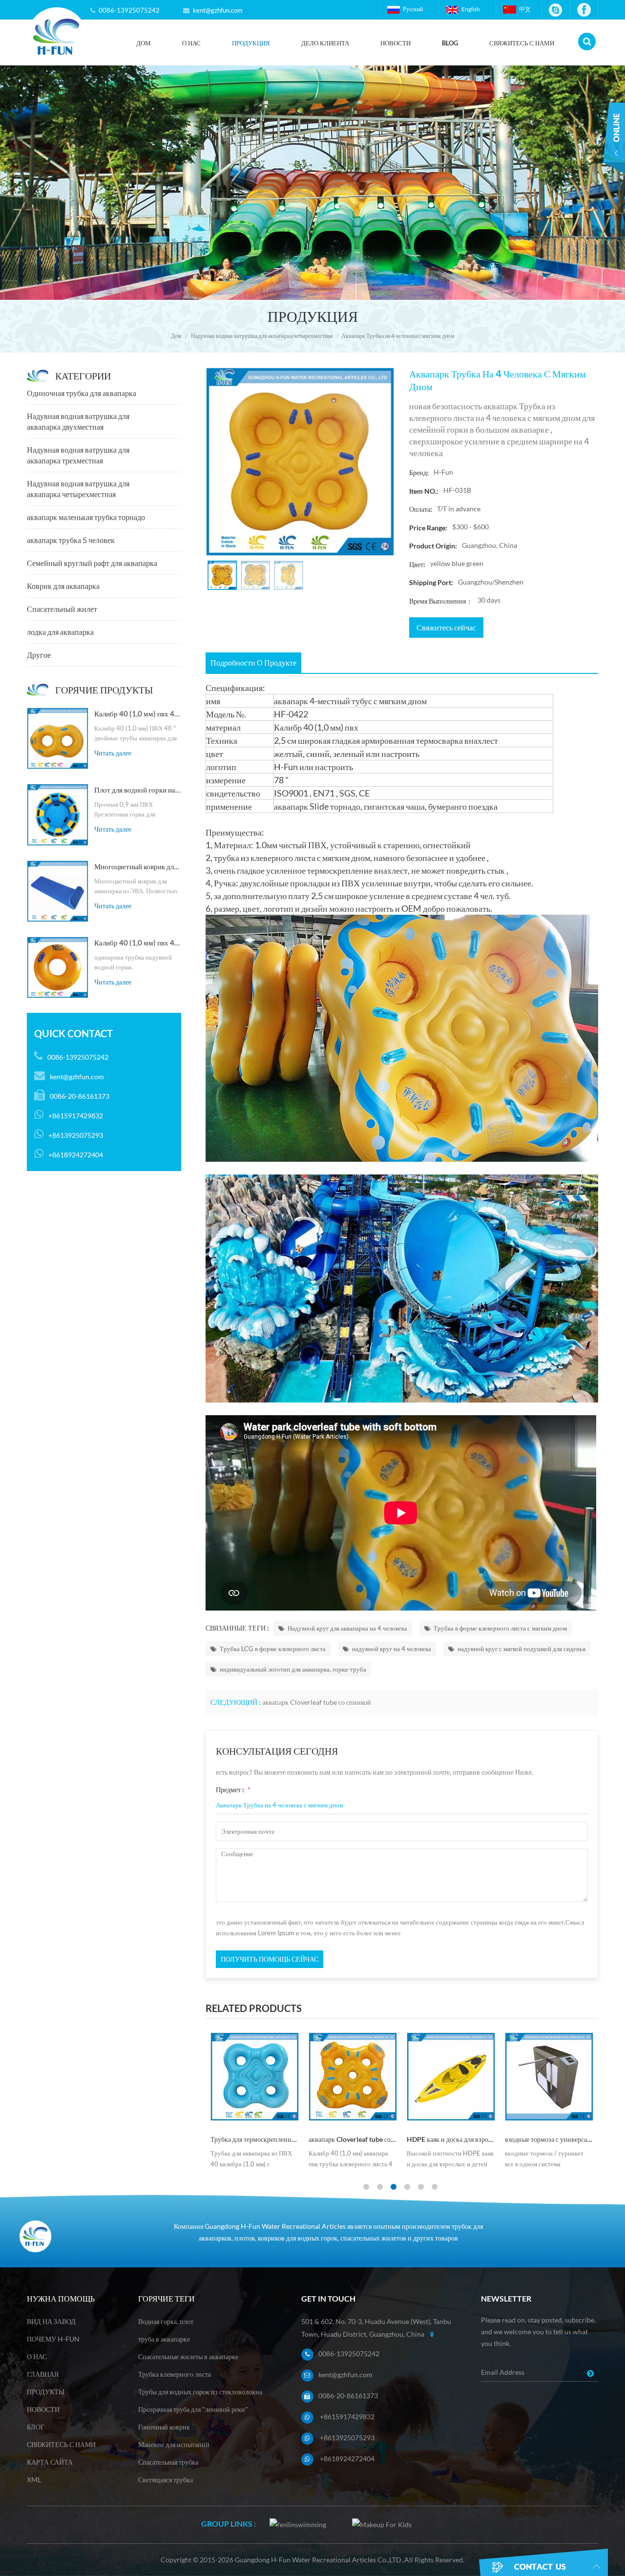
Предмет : (233, 1790)
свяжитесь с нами (522, 43)
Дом (144, 43)
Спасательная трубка (168, 2462)
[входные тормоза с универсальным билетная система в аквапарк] (549, 2077)
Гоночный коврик (164, 2427)
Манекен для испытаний (174, 2444)
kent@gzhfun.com (218, 10)
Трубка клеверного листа (175, 2374)
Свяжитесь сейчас (446, 627)
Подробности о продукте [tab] (253, 662)
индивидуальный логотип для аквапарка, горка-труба (293, 1669)
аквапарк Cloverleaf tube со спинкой (317, 1702)
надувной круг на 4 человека (392, 1649)
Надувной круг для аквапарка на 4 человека (347, 1628)
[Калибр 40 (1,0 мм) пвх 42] (58, 967)
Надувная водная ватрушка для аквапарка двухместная (281, 57)
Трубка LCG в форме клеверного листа (273, 1649)
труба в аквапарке (164, 2339)
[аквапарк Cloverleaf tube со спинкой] (353, 2077)
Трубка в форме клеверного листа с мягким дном (500, 1628)
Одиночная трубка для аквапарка (82, 393)
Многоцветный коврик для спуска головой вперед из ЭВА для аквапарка (138, 866)
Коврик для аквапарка (63, 586)
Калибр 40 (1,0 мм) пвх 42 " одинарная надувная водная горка (138, 942)
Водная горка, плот (166, 2321)
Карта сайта (50, 2462)
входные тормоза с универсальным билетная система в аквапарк (549, 2139)
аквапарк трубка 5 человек (71, 540)
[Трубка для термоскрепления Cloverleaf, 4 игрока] (255, 2077)
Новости (396, 43)
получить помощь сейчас (270, 1959)
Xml (34, 2480)
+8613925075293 (347, 2438)
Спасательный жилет (62, 609)
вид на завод (51, 2321)
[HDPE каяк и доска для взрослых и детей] (451, 2077)
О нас (191, 43)
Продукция (251, 43)
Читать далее (113, 753)
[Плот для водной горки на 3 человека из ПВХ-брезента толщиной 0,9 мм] (58, 815)
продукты (46, 2392)
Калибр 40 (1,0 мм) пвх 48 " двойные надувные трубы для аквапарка (138, 713)
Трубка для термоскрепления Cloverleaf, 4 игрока (255, 2139)
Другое (39, 655)
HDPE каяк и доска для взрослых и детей (451, 2139)
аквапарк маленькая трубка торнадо (86, 517)
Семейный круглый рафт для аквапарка (92, 563)
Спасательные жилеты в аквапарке (188, 2356)
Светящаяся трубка (166, 2480)
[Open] (614, 146)
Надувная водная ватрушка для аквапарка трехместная (78, 455)
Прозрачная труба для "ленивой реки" (193, 2409)
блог (36, 2427)
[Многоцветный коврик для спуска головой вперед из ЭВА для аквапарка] (58, 891)
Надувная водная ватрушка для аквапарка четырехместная (262, 336)
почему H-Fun (53, 2339)
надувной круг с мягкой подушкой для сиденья (521, 1649)
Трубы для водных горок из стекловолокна (200, 2392)
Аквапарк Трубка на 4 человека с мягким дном (280, 1805)
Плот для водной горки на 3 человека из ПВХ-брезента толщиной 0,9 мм (138, 790)
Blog (450, 43)
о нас (37, 2356)
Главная (43, 2374)
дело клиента (325, 43)
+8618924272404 (347, 2459)
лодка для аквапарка (60, 632)
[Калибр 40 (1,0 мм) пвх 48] (58, 738)
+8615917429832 (347, 2417)
